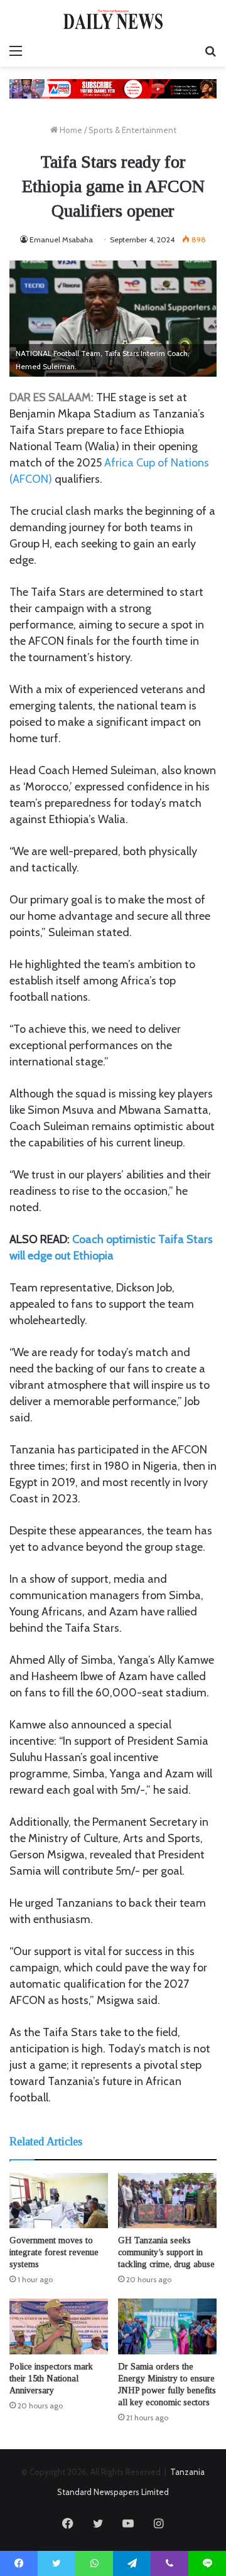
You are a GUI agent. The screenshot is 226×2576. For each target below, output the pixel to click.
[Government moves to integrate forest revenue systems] (59, 2201)
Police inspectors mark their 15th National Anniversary (51, 2379)
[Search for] (210, 51)
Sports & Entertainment (132, 130)
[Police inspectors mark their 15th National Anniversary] (59, 2326)
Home (70, 130)
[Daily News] (113, 19)
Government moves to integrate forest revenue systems (54, 2252)
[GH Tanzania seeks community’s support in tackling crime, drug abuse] (167, 2201)
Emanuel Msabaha (61, 240)
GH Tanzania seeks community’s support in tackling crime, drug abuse (166, 2252)
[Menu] (16, 51)
